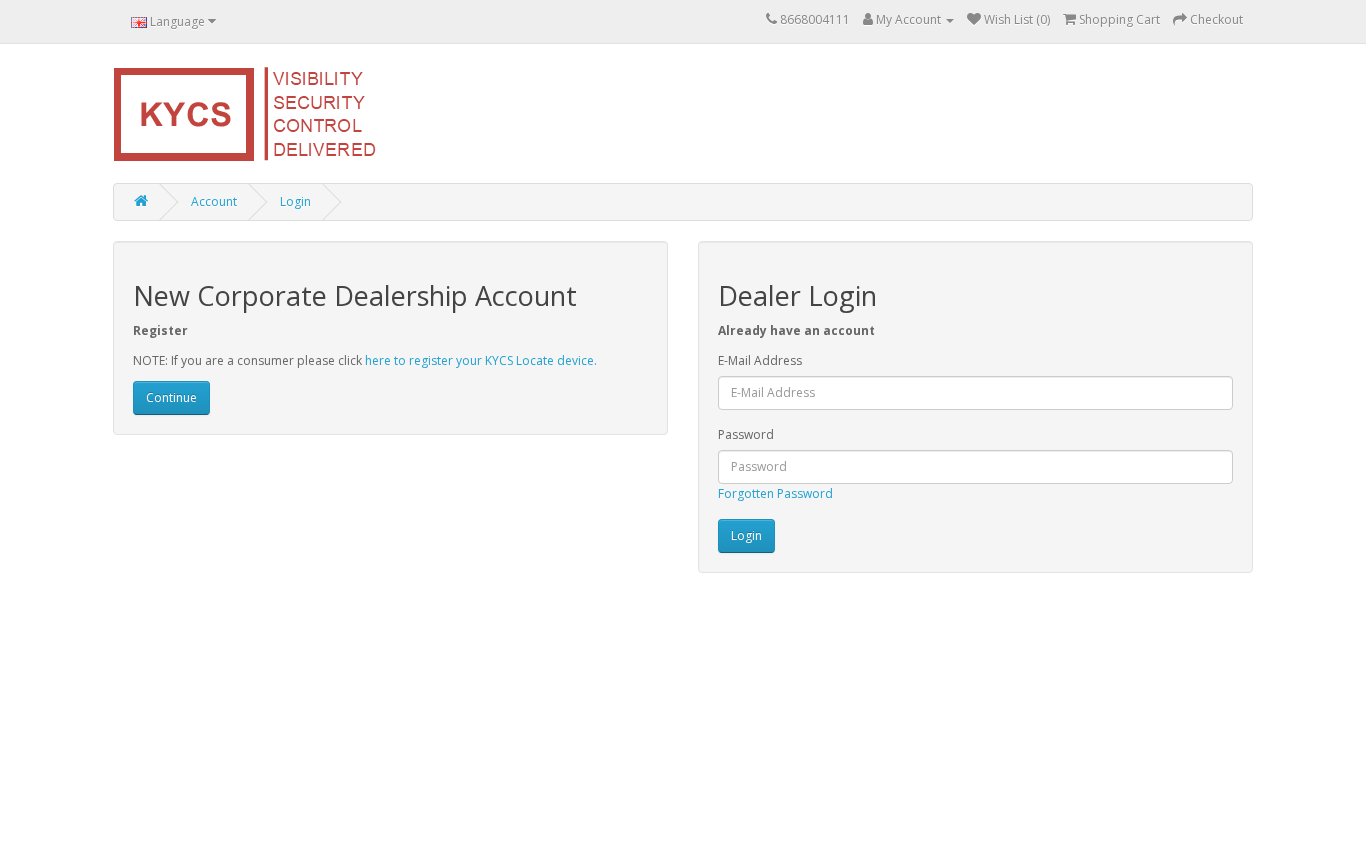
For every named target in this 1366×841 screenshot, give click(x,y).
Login (295, 201)
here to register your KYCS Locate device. (481, 360)
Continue (171, 397)
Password (746, 434)
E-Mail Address (760, 360)
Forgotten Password (775, 493)
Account (214, 201)
